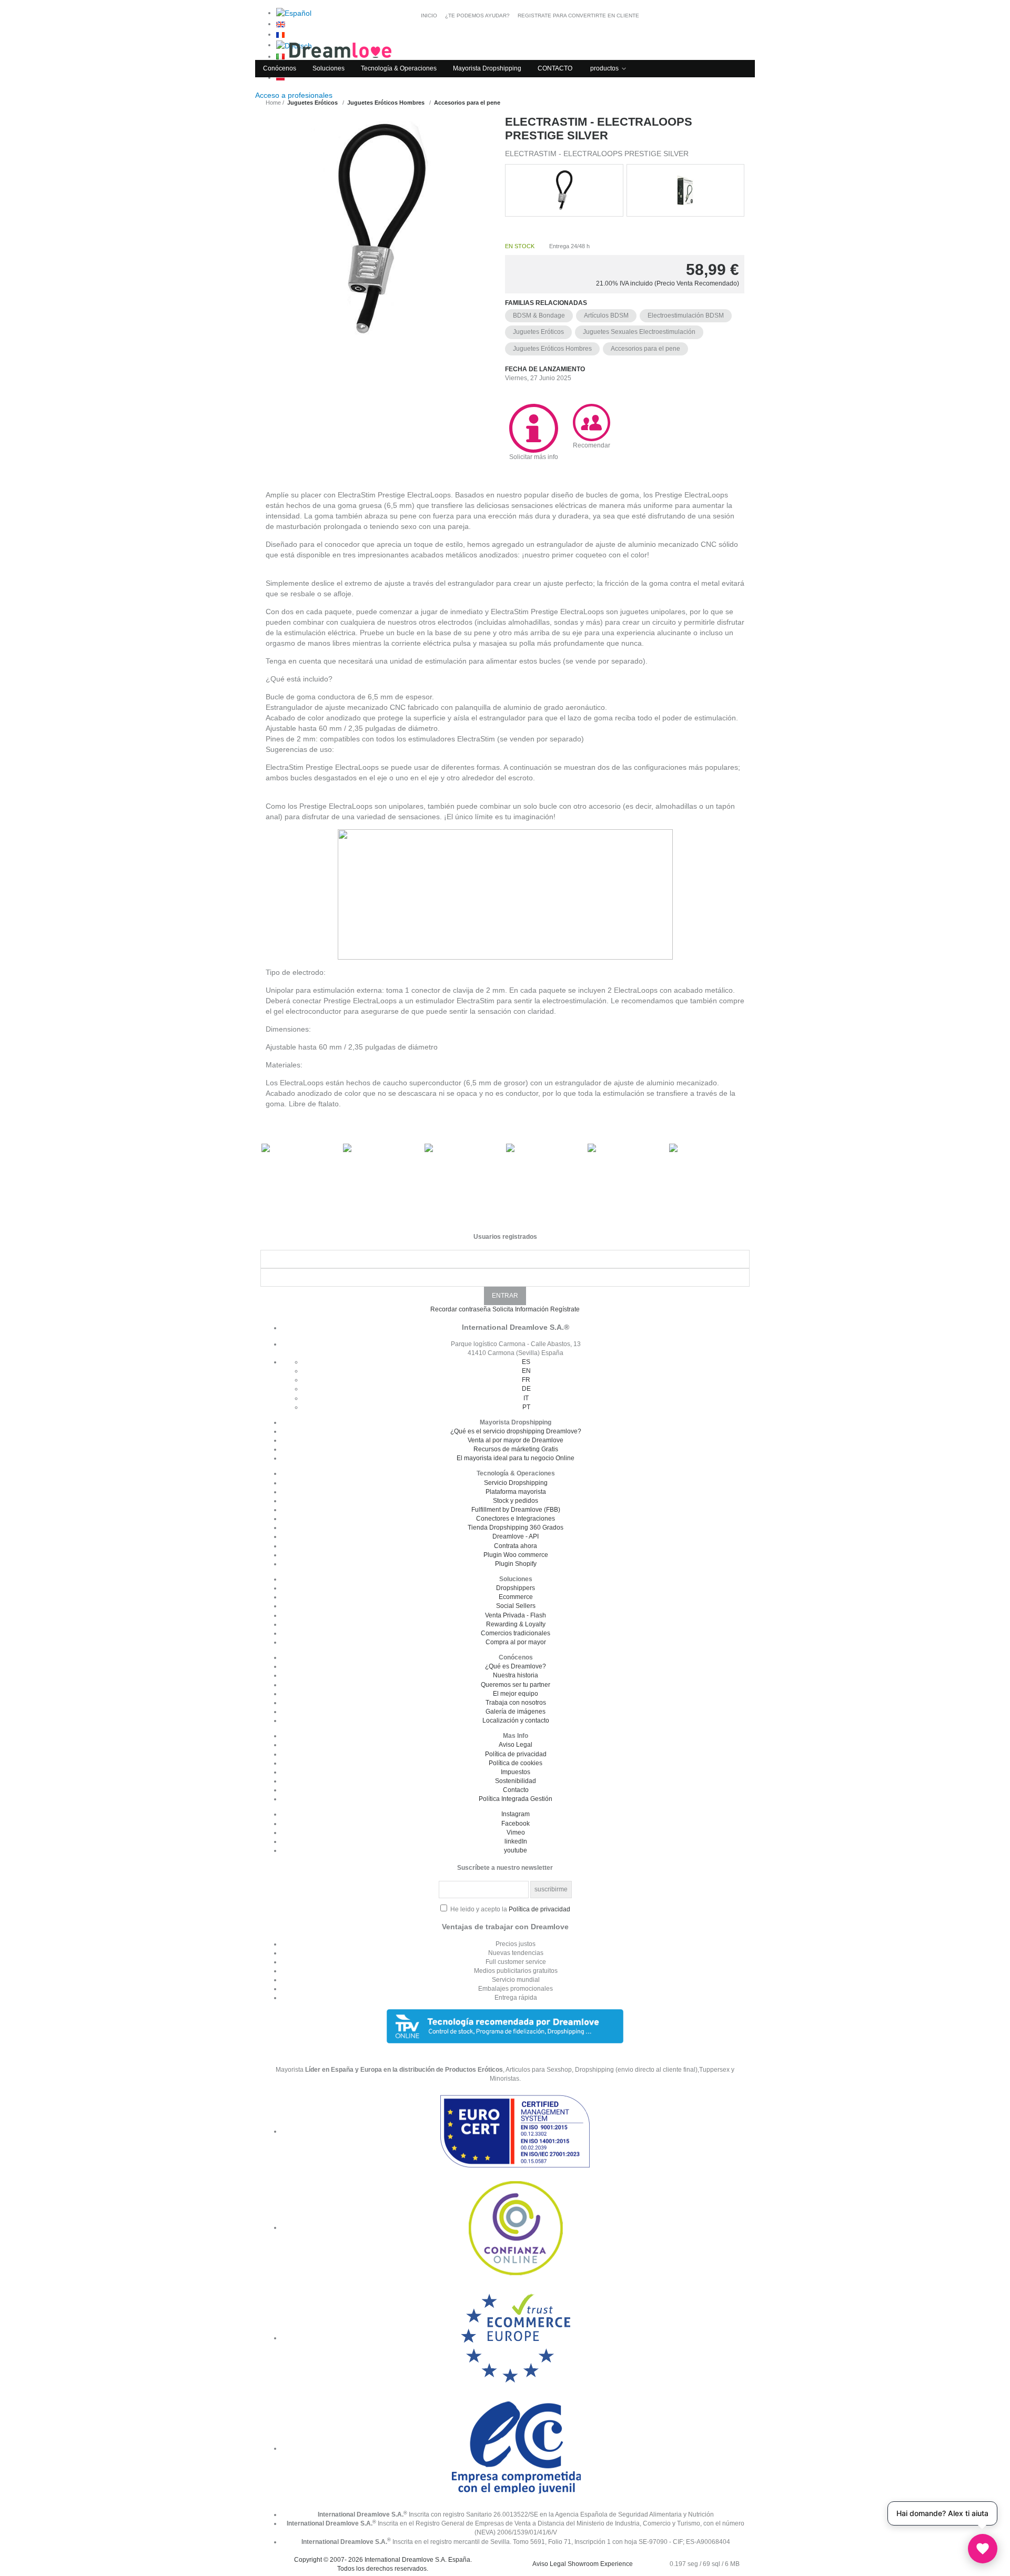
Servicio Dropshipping (516, 1483)
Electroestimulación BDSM (686, 315)
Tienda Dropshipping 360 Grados (516, 1528)
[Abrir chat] (983, 2549)
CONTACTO (555, 68)
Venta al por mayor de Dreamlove (516, 1440)
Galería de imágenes (516, 1712)
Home (273, 103)
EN (526, 1371)
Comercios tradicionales (516, 1633)
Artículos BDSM (606, 315)
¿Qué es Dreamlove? (516, 1666)
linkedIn (516, 1841)
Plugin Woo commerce (516, 1555)
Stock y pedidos (516, 1501)
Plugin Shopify (516, 1564)
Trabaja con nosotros (516, 1703)
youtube (516, 1850)
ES (526, 1362)
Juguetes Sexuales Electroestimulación (639, 332)
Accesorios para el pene (645, 349)
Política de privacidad (516, 1754)
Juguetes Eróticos (538, 332)
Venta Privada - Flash (516, 1615)
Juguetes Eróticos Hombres (552, 349)
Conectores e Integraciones (516, 1519)
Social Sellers (516, 1606)
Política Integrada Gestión (516, 1799)
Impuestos (516, 1772)
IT (526, 1398)
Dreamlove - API (516, 1536)
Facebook (516, 1824)
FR (526, 1380)
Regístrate (565, 1309)
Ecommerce (516, 1597)
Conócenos (280, 68)
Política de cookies (516, 1763)
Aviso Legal (516, 1745)
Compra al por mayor (516, 1642)
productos (604, 68)
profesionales (295, 95)
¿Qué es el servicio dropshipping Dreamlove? (516, 1431)
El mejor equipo (516, 1694)
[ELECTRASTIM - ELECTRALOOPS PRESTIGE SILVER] (380, 273)
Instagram (516, 1814)
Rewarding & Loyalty (516, 1624)
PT (526, 1407)
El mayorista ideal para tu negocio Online (516, 1458)
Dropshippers (516, 1588)
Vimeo (516, 1832)
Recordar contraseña (461, 1309)
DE (526, 1389)
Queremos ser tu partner (516, 1685)
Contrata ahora (516, 1546)
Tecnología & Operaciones (399, 68)
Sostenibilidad (516, 1781)
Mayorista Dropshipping (487, 68)
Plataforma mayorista (516, 1492)
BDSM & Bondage (539, 315)
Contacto (516, 1790)
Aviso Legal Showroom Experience (583, 2564)
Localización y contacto (516, 1720)
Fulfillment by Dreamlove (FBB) (516, 1510)
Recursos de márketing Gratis (516, 1449)
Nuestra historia (516, 1675)
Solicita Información (521, 1309)
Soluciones (329, 68)
